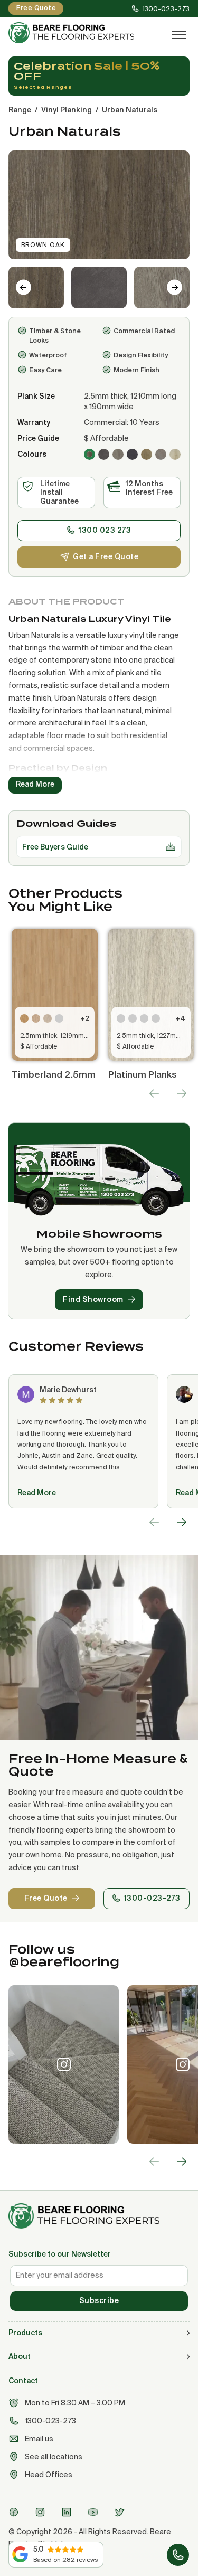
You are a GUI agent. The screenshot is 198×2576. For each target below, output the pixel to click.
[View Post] (64, 2064)
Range (20, 110)
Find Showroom (93, 1299)
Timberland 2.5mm (54, 1074)
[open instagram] (42, 2512)
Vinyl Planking (67, 110)
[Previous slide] (154, 1093)
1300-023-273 (152, 1898)
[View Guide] (171, 847)
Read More (37, 1493)
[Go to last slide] (23, 287)
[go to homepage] (99, 2216)
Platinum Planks (143, 1074)
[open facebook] (15, 2512)
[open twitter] (121, 2512)
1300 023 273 (105, 530)
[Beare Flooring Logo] (80, 33)
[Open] (179, 35)
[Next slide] (175, 287)
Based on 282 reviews (65, 2560)
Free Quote (46, 1898)
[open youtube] (95, 2512)
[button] (36, 287)
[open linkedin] (68, 2512)
